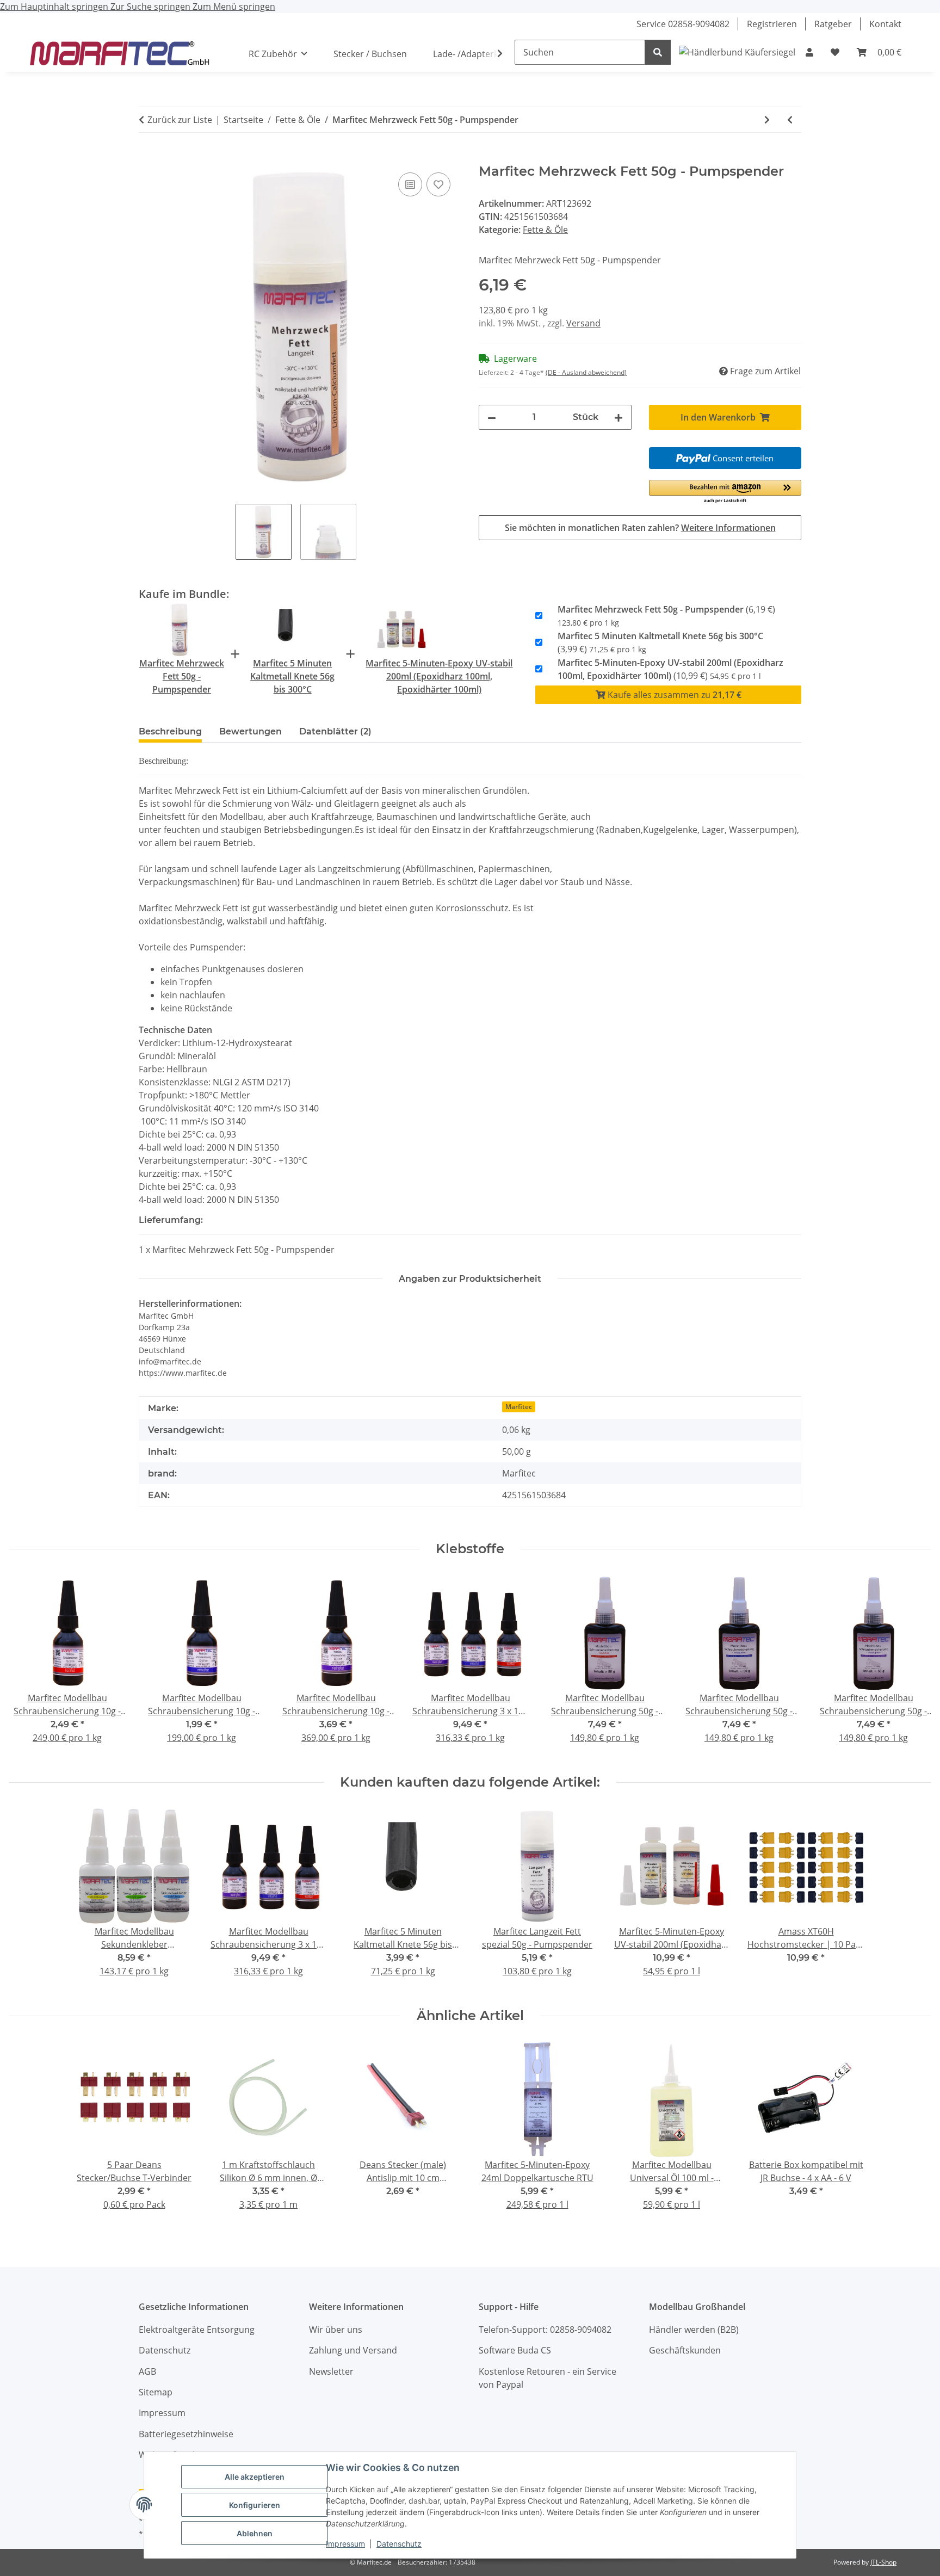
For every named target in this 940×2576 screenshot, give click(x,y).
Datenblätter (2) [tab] (335, 731)
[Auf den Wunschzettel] (438, 184)
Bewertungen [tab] (251, 731)
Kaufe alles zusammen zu (673, 695)
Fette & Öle (545, 230)
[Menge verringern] (492, 417)
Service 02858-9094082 (683, 24)
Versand (583, 323)
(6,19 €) (666, 616)
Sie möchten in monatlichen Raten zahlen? (640, 528)
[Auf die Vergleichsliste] (410, 184)
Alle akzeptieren (255, 2477)
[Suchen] (658, 52)
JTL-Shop (883, 2562)
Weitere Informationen (728, 528)
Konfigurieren (255, 2505)
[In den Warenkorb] (147, 158)
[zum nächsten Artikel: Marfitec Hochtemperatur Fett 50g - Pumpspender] (767, 120)
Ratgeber (833, 24)
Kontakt (885, 24)
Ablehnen (255, 2533)
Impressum (345, 2544)
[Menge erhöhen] (619, 417)
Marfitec (519, 1407)
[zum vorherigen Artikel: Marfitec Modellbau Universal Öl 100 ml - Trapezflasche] (790, 120)
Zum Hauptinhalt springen (55, 7)
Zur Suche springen (151, 7)
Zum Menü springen (234, 7)
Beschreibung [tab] (170, 731)
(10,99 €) (670, 669)
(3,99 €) (660, 643)
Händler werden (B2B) (694, 2330)
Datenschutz (399, 2544)
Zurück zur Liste (180, 120)
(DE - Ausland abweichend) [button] (586, 372)
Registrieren (772, 24)
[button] (809, 52)
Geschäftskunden (685, 2350)
